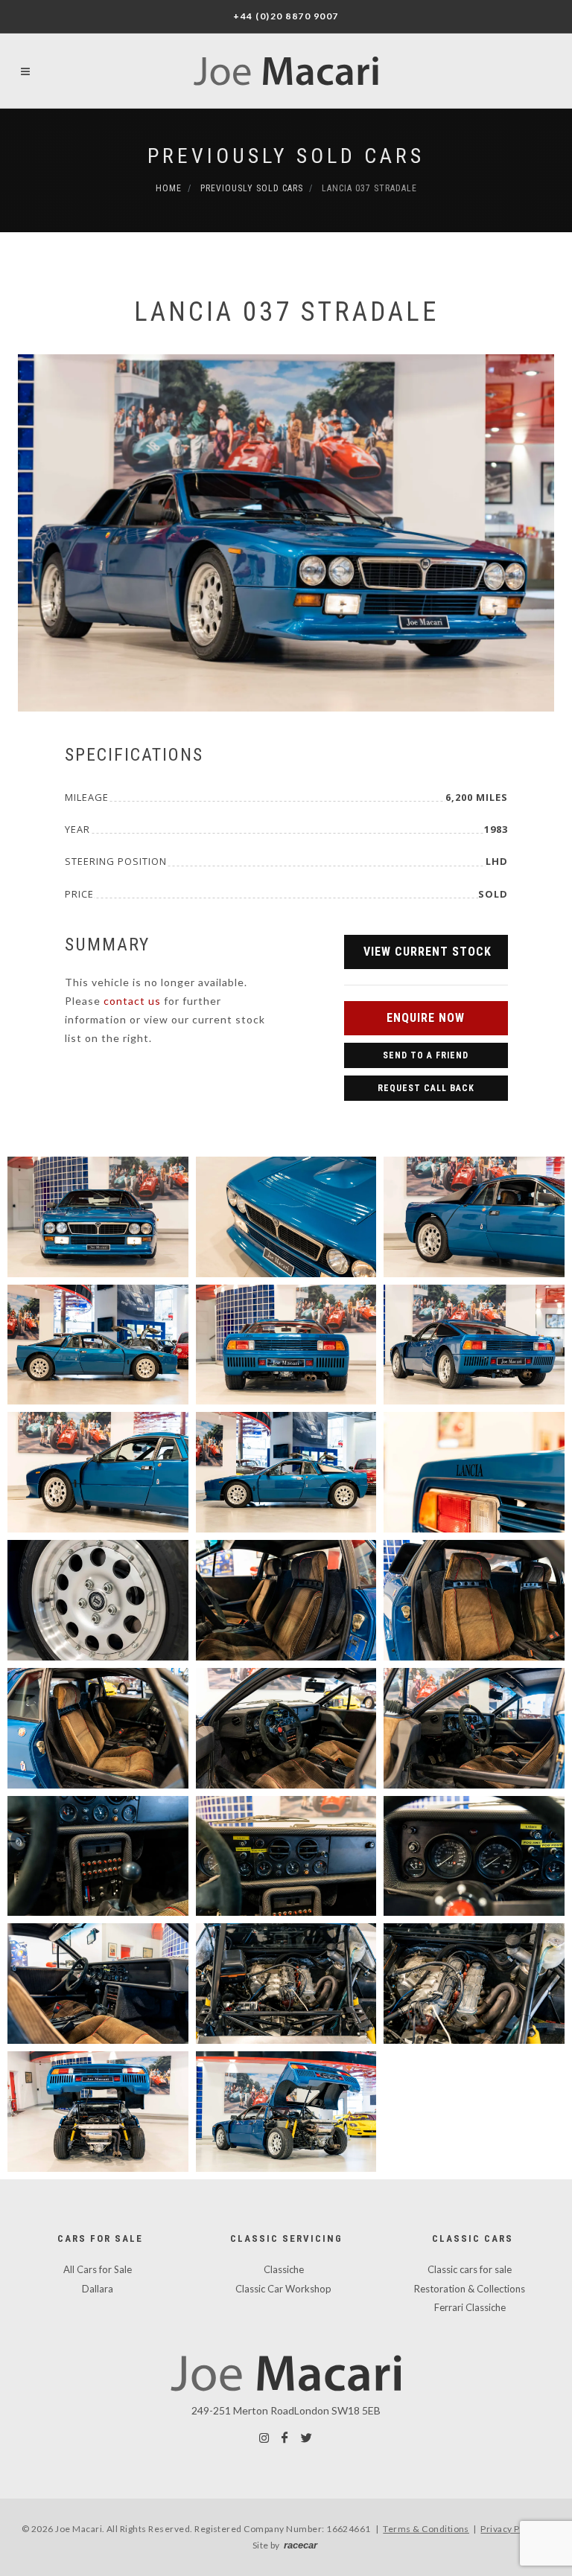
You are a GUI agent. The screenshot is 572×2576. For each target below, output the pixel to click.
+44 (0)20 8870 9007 (286, 16)
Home (169, 188)
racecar (301, 2545)
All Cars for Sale (98, 2269)
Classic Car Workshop (283, 2289)
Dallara (98, 2289)
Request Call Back (426, 1088)
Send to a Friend (426, 1055)
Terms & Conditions (426, 2529)
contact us (132, 1001)
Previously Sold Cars (286, 156)
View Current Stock (428, 952)
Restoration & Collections (470, 2289)
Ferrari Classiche (470, 2307)
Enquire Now (426, 1018)
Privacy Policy (510, 2529)
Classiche (284, 2269)
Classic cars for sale (470, 2269)
